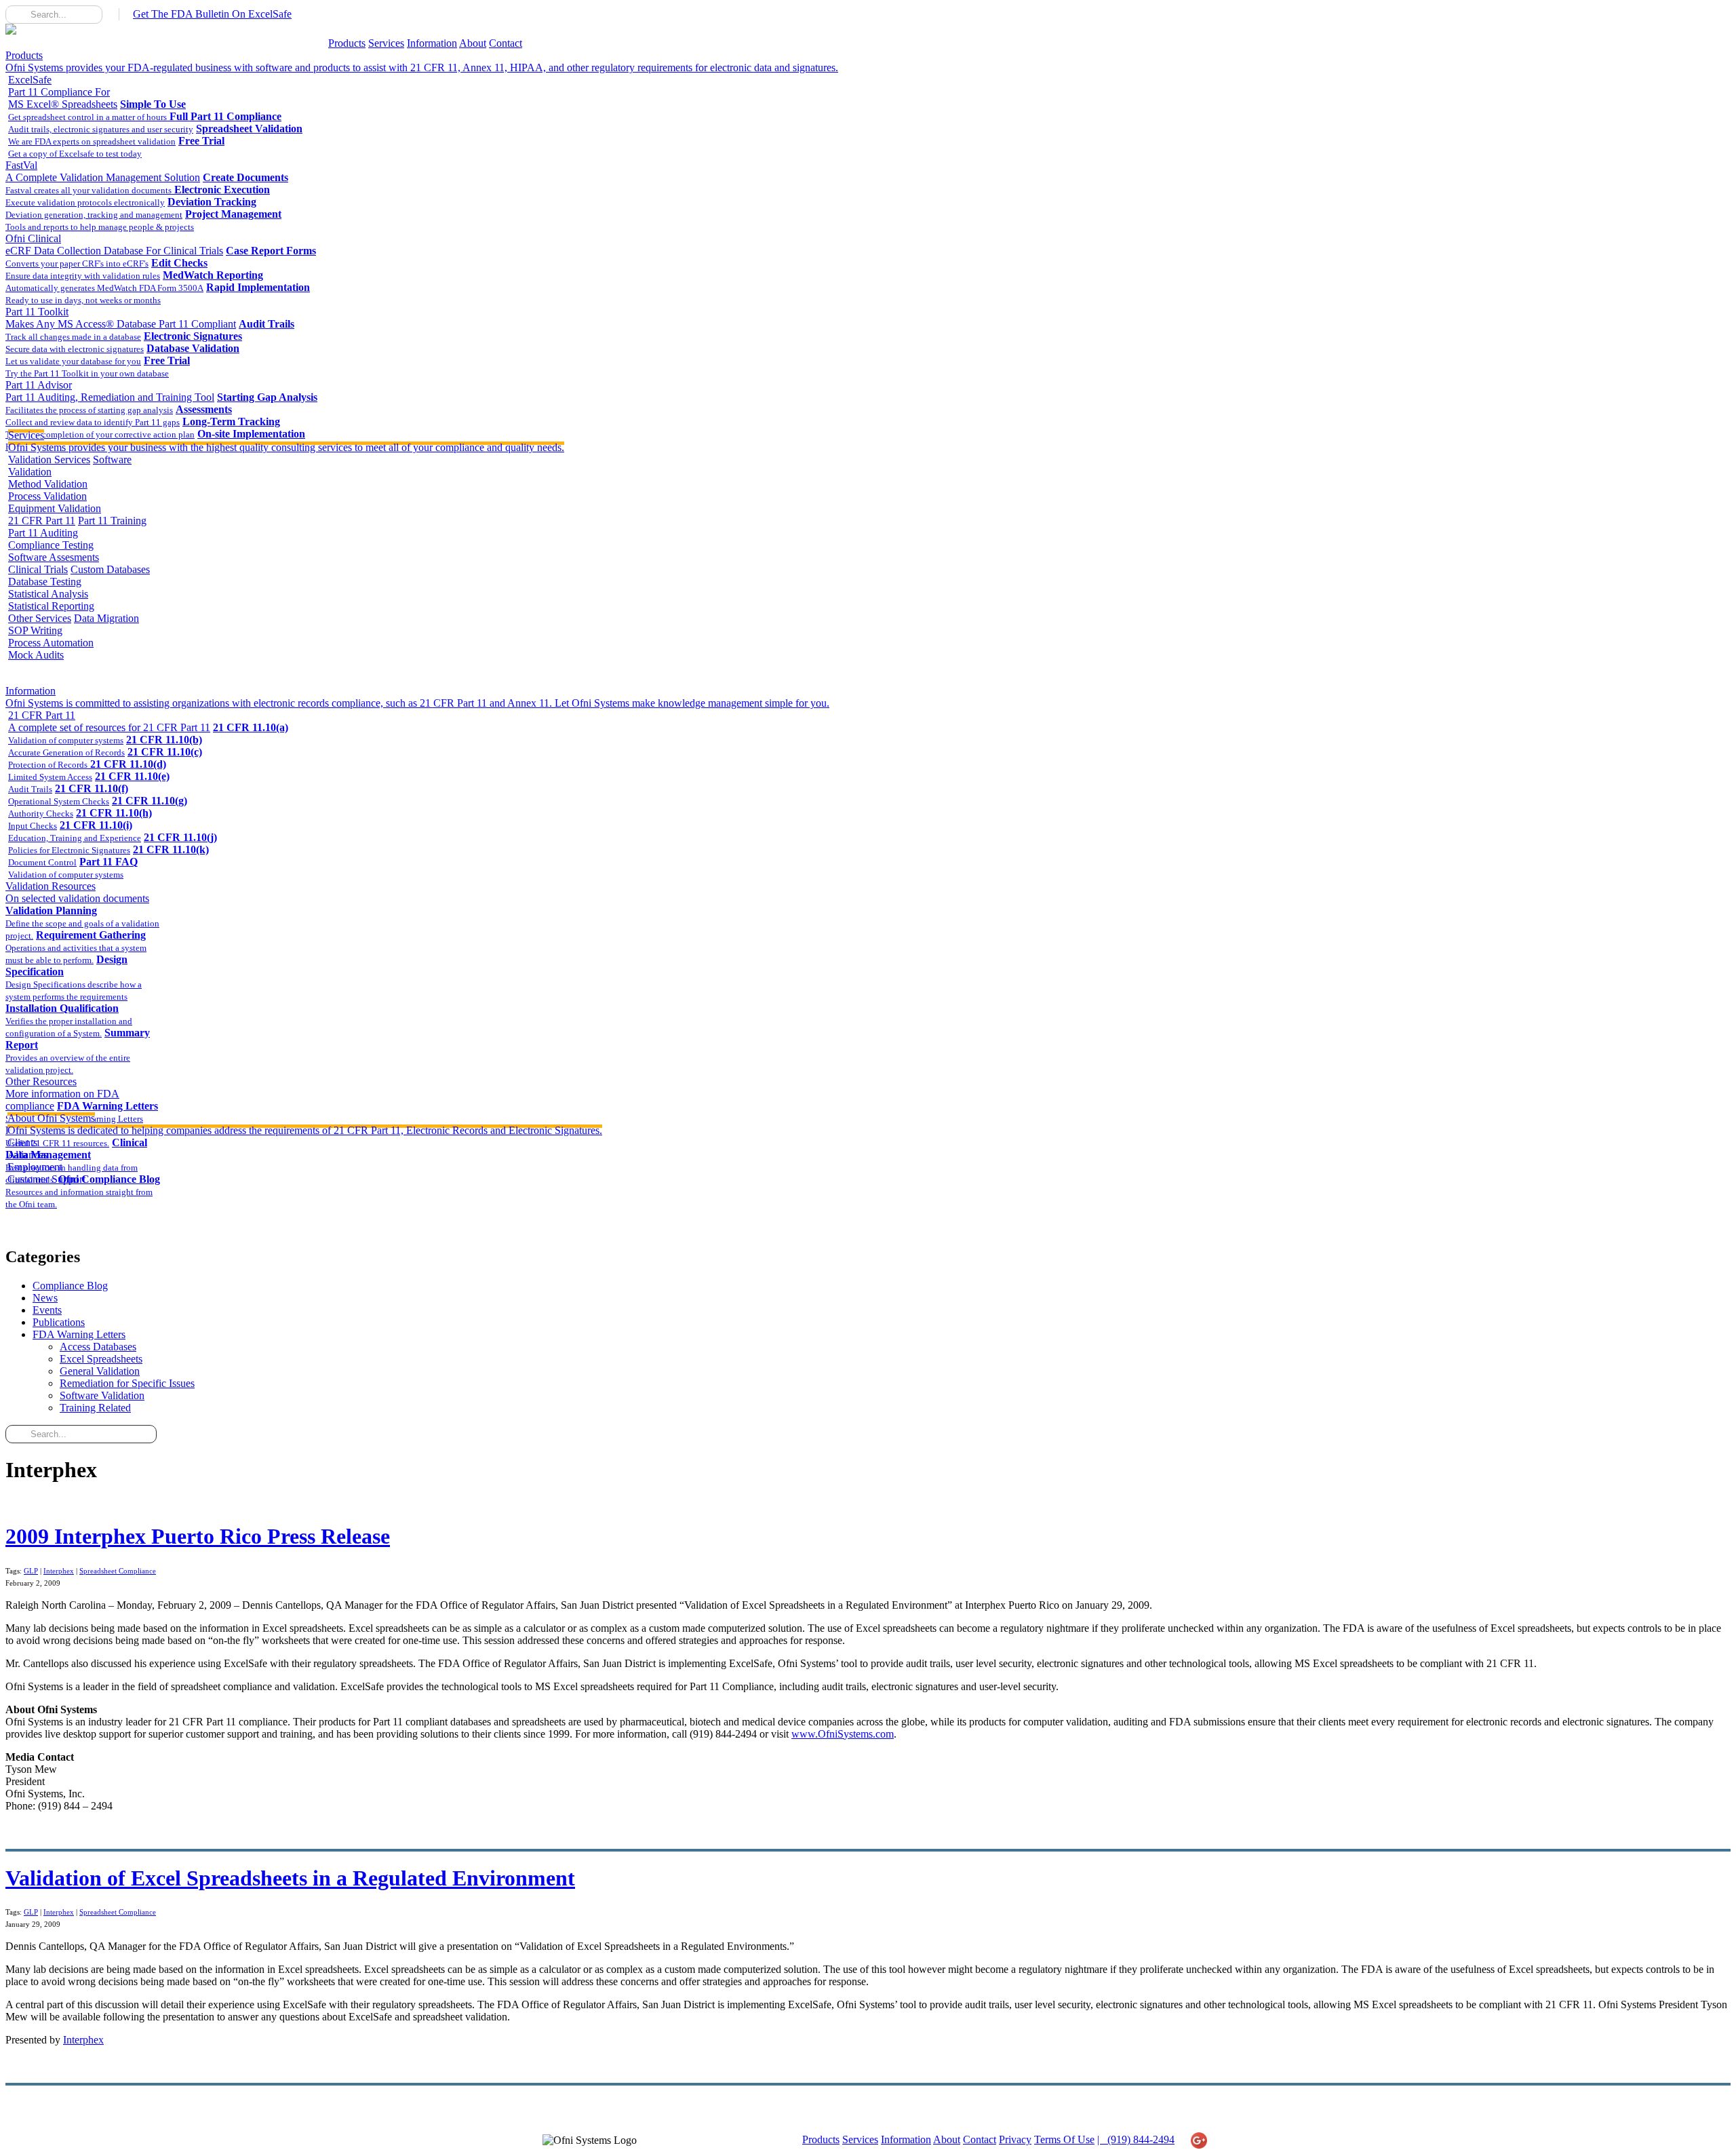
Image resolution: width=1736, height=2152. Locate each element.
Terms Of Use (1064, 2139)
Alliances (27, 1155)
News (45, 1298)
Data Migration (106, 618)
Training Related (95, 1408)
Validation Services (49, 459)
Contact (506, 43)
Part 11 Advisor (110, 391)
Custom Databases (110, 569)
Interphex (59, 1571)
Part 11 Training (112, 521)
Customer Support (46, 1179)
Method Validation (48, 484)
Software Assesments (54, 557)
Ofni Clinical (114, 244)
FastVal (103, 171)
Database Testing (45, 582)
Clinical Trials (38, 569)
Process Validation (47, 496)
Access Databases (98, 1347)
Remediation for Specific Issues (127, 1383)
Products (347, 43)
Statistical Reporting (51, 606)
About (473, 43)
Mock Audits (36, 655)
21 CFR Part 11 (42, 521)
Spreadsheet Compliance (118, 1571)
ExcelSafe (63, 92)
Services (386, 43)
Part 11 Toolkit (121, 318)
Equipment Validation (55, 508)
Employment (35, 1167)
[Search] (16, 14)
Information (432, 43)
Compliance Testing (51, 545)
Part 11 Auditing (43, 533)
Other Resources (62, 1094)
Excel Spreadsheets (101, 1359)
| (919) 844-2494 (1136, 2139)
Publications (59, 1322)
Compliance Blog (70, 1286)
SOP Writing (35, 630)
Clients (22, 1142)
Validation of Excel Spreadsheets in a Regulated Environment (290, 1878)
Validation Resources (77, 892)
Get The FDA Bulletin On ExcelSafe (212, 14)
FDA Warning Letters (79, 1334)
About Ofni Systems (305, 1124)
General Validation (100, 1371)
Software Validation (102, 1395)
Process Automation (51, 643)
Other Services (40, 618)
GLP (31, 1571)
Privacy (1015, 2139)
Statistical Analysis (48, 594)
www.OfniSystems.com (843, 1734)
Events (47, 1310)
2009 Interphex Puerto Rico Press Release (198, 1536)
